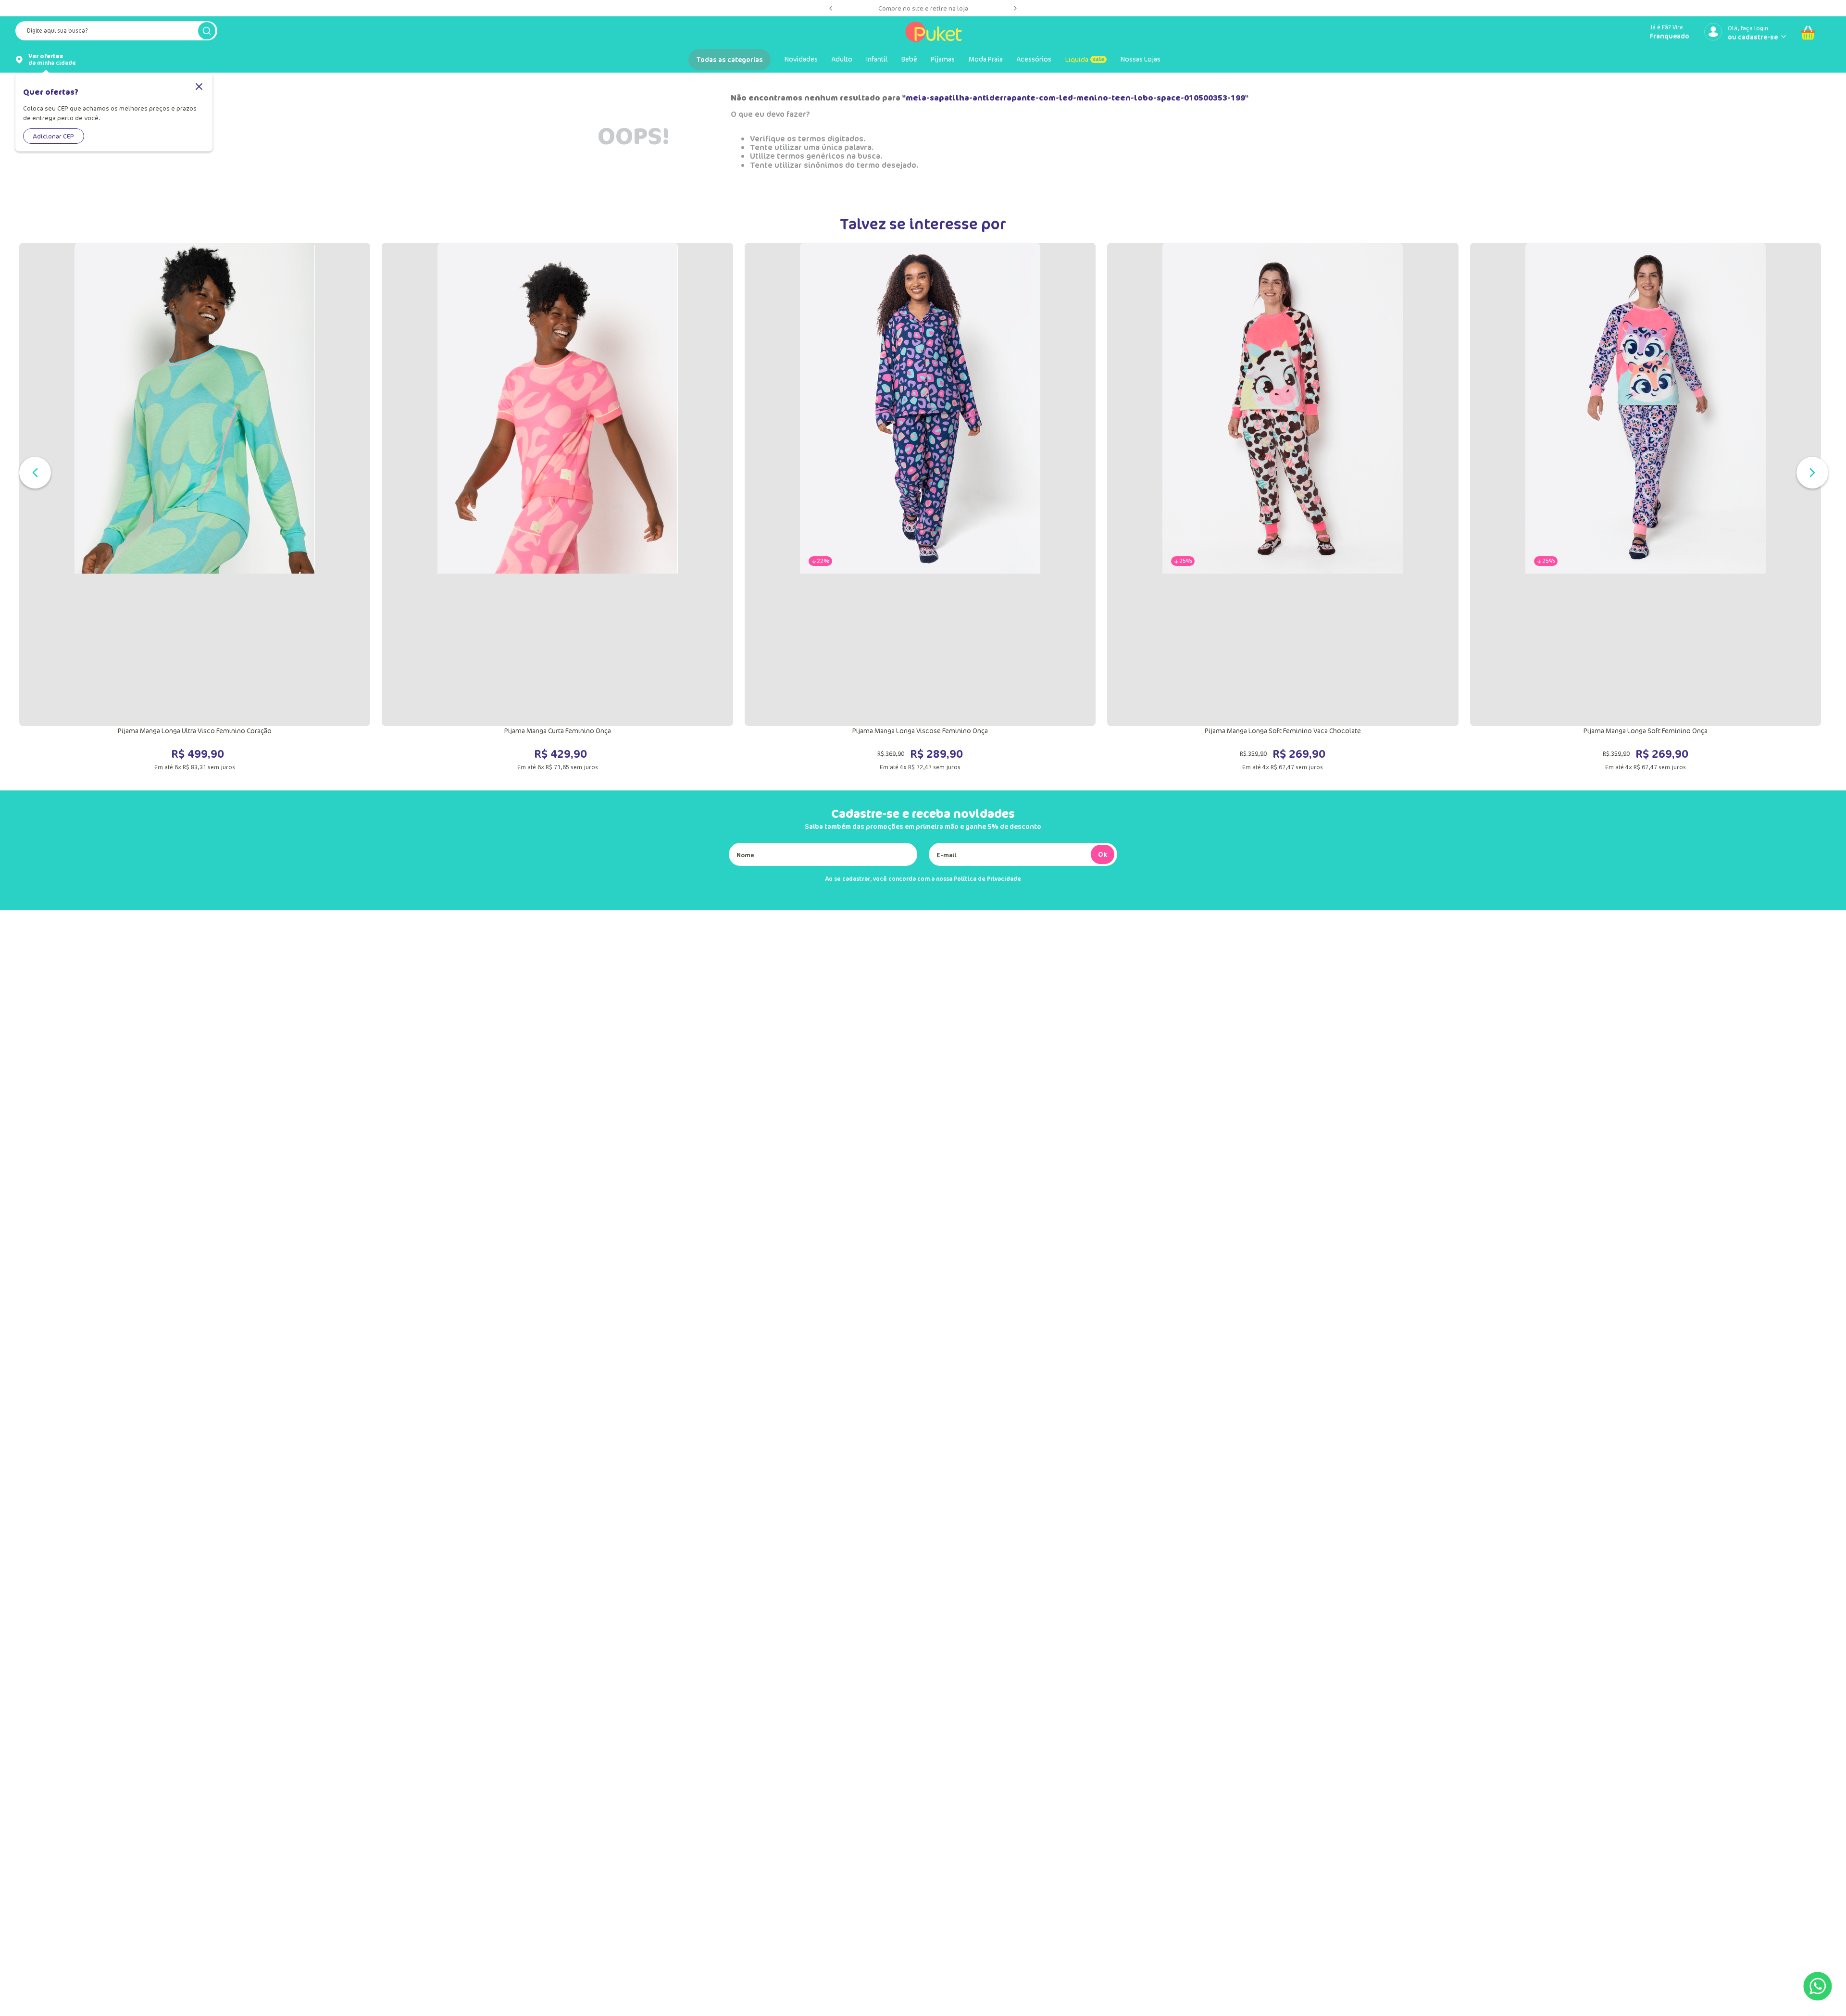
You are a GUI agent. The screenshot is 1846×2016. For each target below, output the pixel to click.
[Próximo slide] (1015, 8)
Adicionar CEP (54, 136)
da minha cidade (52, 60)
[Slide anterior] (831, 8)
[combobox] (116, 33)
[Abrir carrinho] (1808, 33)
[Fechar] (199, 87)
